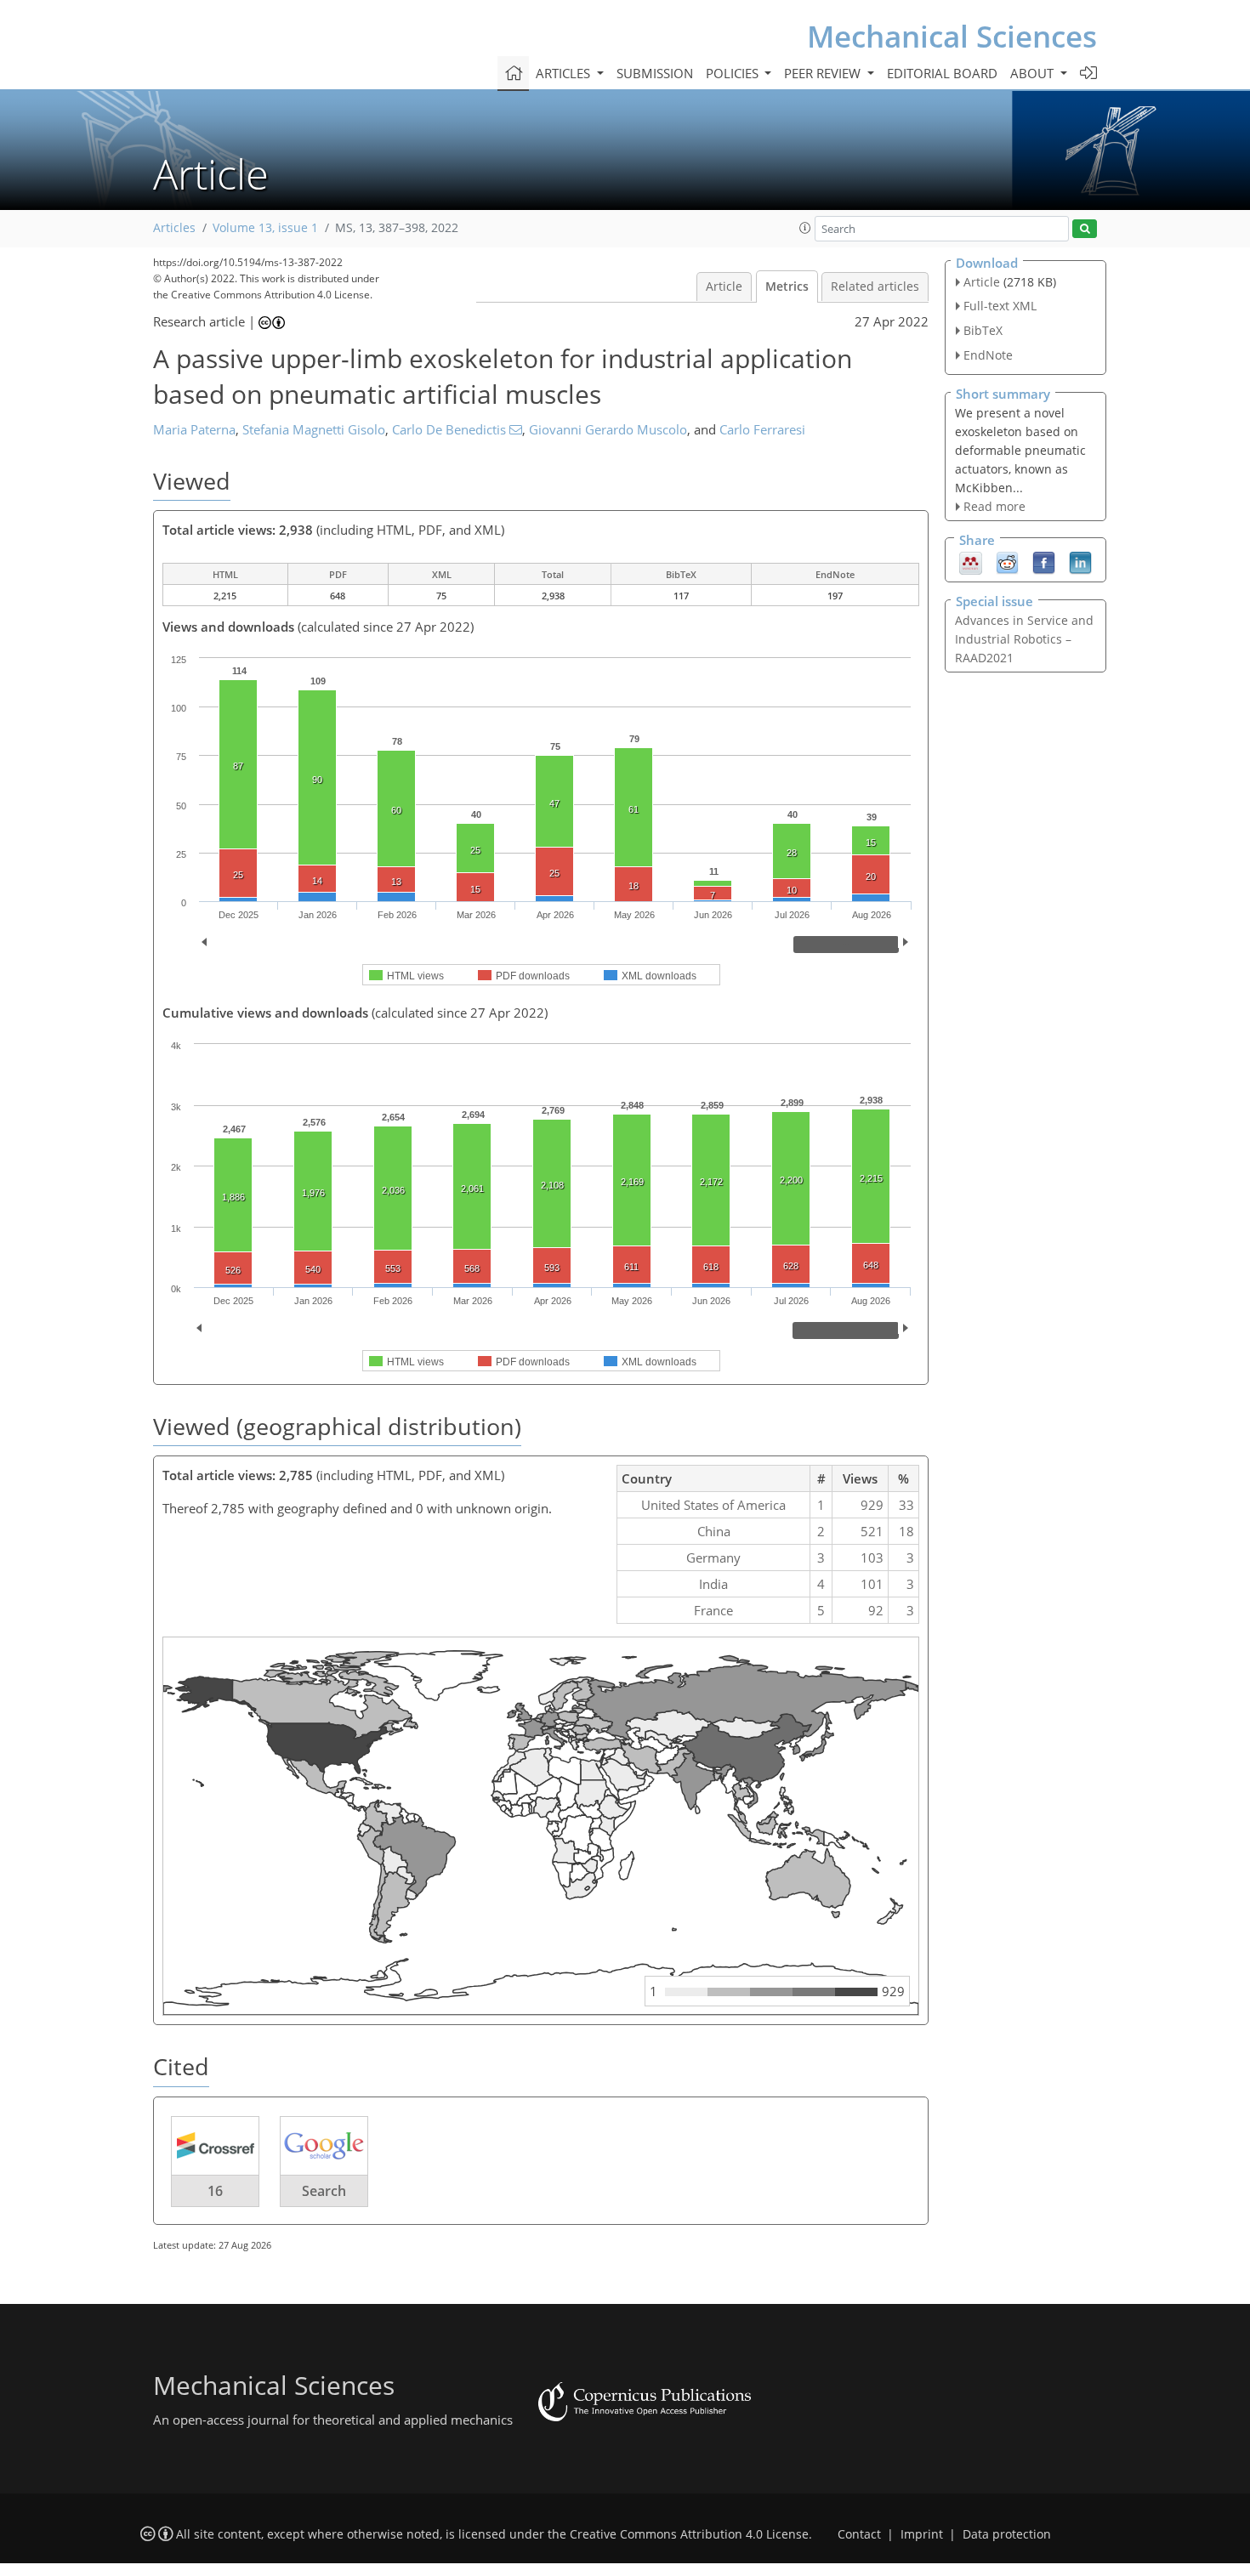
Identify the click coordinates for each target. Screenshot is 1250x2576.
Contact (859, 2534)
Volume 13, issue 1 (265, 228)
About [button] (1034, 73)
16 (215, 2191)
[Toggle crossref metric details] (215, 2145)
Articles (174, 228)
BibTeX (983, 330)
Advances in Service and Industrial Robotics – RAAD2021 (1024, 639)
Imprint (922, 2534)
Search (324, 2191)
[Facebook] (1044, 562)
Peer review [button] (824, 73)
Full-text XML (1000, 306)
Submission (655, 73)
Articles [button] (565, 73)
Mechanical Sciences (952, 36)
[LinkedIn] (1080, 562)
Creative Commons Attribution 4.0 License (689, 2534)
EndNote (988, 355)
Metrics (787, 287)
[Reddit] (1007, 562)
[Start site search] (1085, 229)
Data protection (1007, 2534)
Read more (994, 506)
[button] (805, 228)
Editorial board (942, 73)
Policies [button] (734, 73)
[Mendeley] (971, 562)
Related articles (875, 287)
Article (724, 287)
